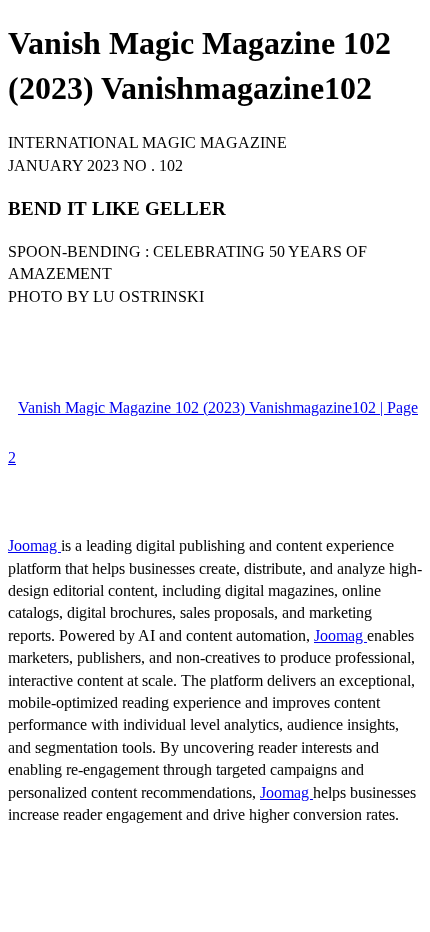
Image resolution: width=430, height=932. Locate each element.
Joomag (34, 545)
